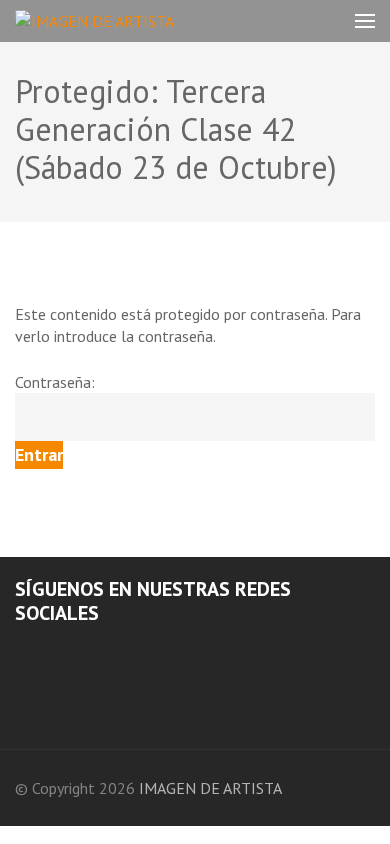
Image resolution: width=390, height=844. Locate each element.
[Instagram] (48, 651)
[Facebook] (21, 651)
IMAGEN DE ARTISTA (210, 788)
